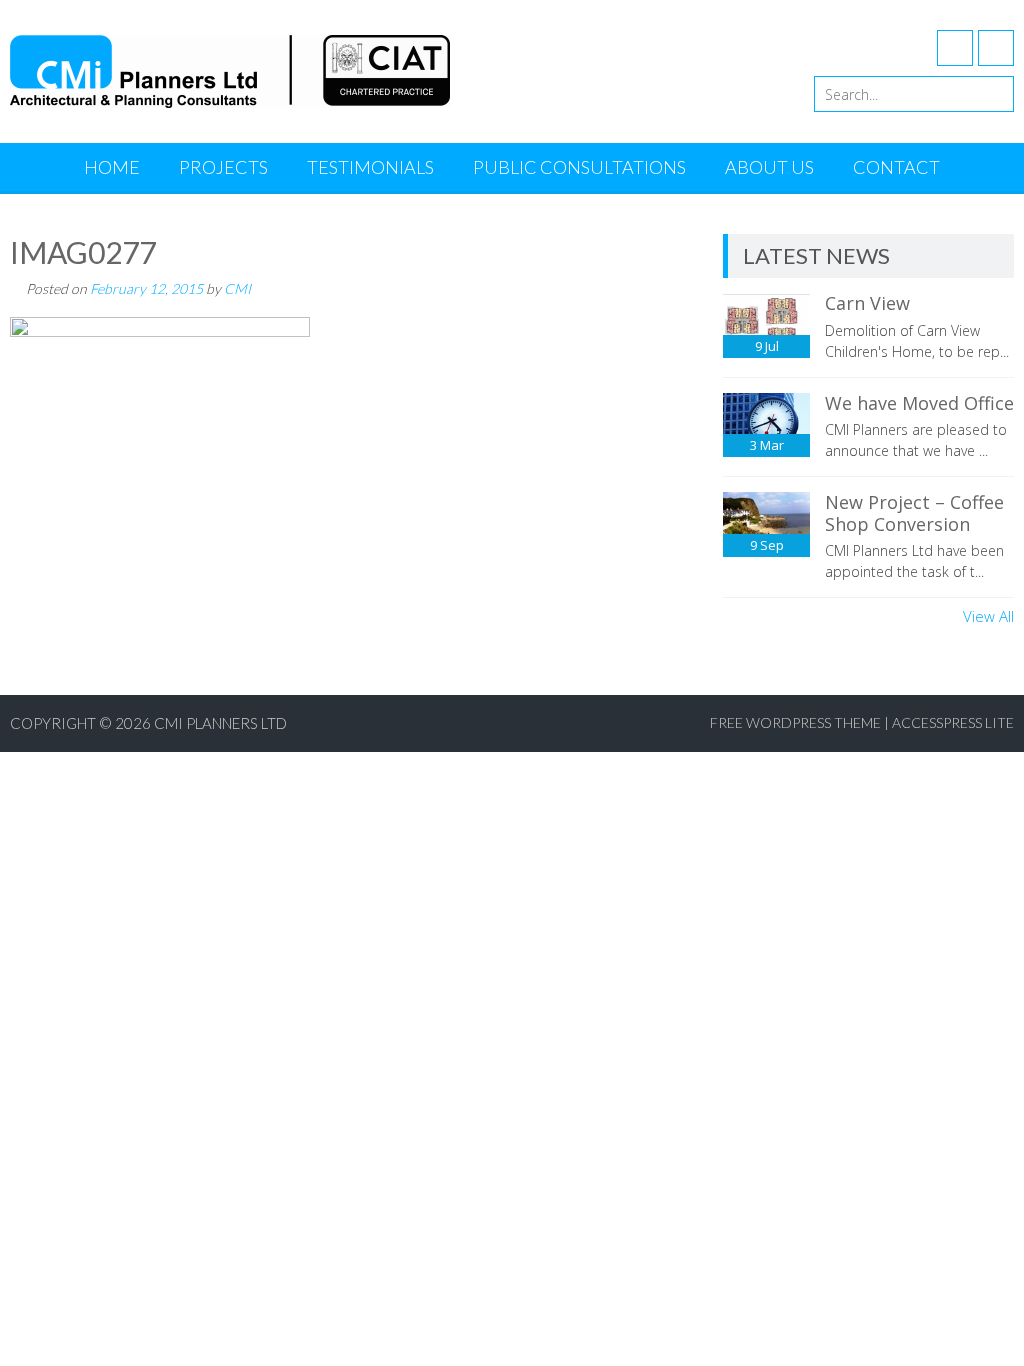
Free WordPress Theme (795, 722)
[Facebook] (955, 48)
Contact (896, 167)
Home (112, 167)
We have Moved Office (919, 403)
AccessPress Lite (953, 722)
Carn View (867, 303)
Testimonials (370, 167)
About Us (769, 167)
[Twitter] (996, 48)
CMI (237, 288)
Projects (223, 167)
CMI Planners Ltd (220, 723)
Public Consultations (579, 167)
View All (988, 616)
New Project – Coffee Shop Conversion (914, 513)
